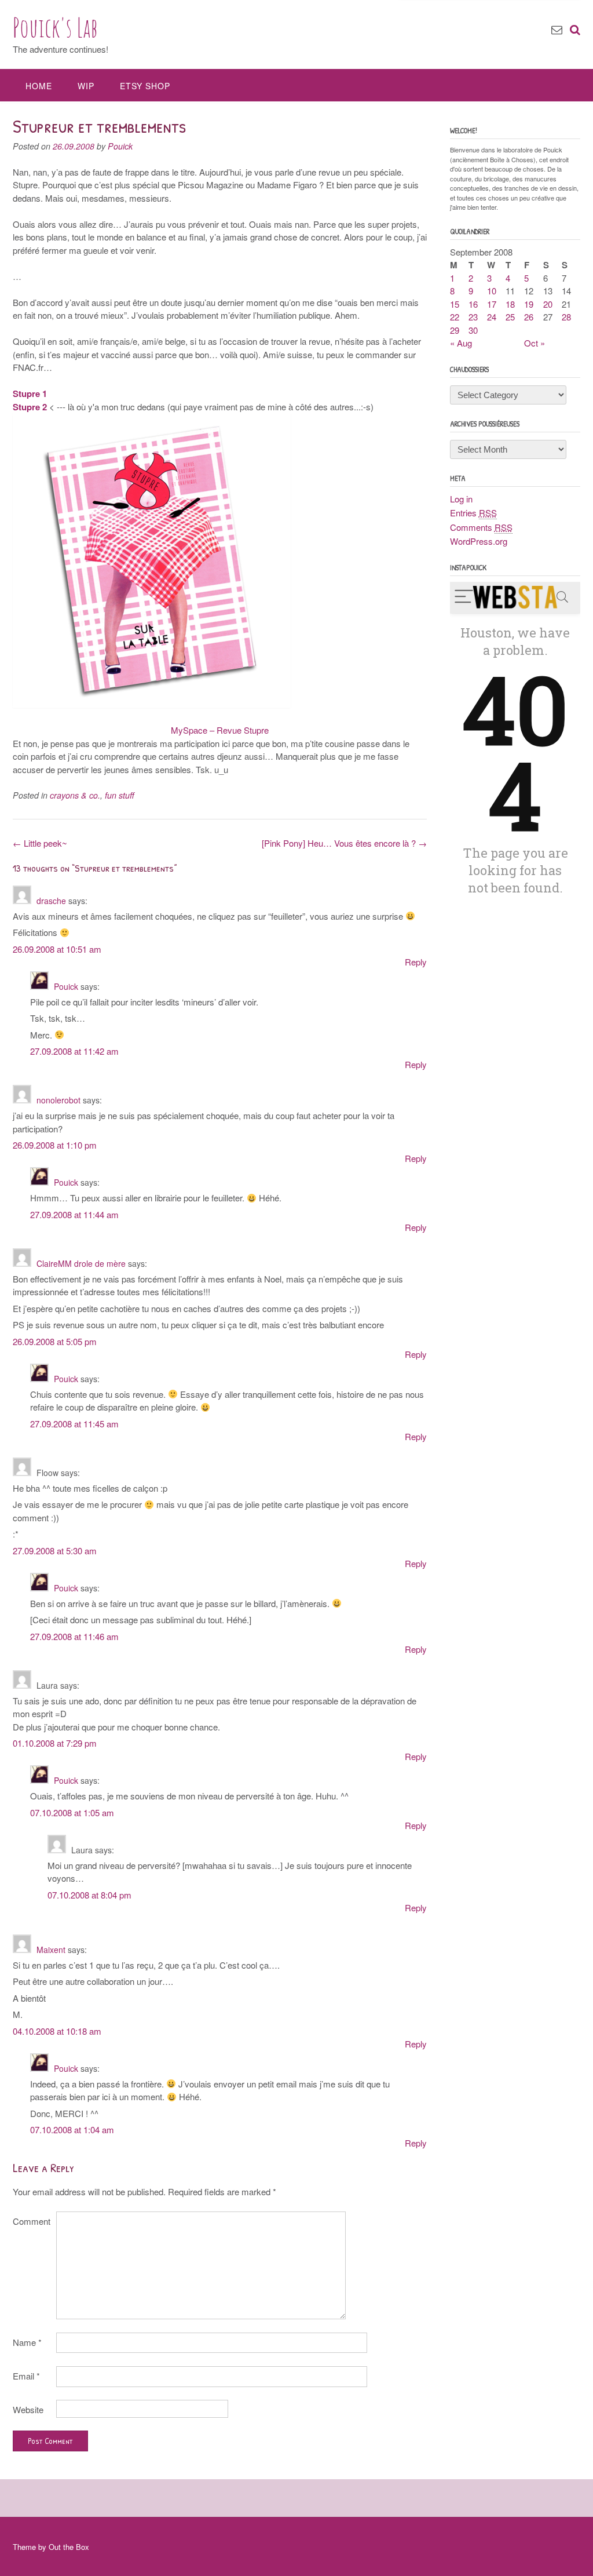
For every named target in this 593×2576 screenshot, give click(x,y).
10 (492, 291)
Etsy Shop (145, 86)
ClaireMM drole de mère (81, 1263)
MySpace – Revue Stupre (220, 730)
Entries (473, 513)
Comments (481, 527)
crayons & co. (75, 795)
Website (28, 2409)
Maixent (51, 1950)
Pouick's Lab (55, 27)
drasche (51, 901)
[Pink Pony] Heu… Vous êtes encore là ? (344, 843)
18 (510, 304)
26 (529, 317)
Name (27, 2342)
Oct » (535, 343)
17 (492, 304)
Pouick (120, 146)
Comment (32, 2221)
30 (473, 330)
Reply (416, 962)
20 (548, 304)
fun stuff (120, 795)
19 (529, 304)
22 (455, 317)
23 (473, 317)
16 (473, 304)
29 (455, 330)
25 (510, 317)
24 (492, 317)
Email (26, 2376)
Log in (461, 499)
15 (455, 304)
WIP (86, 86)
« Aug (461, 343)
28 (566, 317)
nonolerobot (58, 1100)
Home (39, 86)
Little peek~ (40, 843)
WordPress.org (479, 541)
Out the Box (69, 2547)
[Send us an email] (557, 29)
